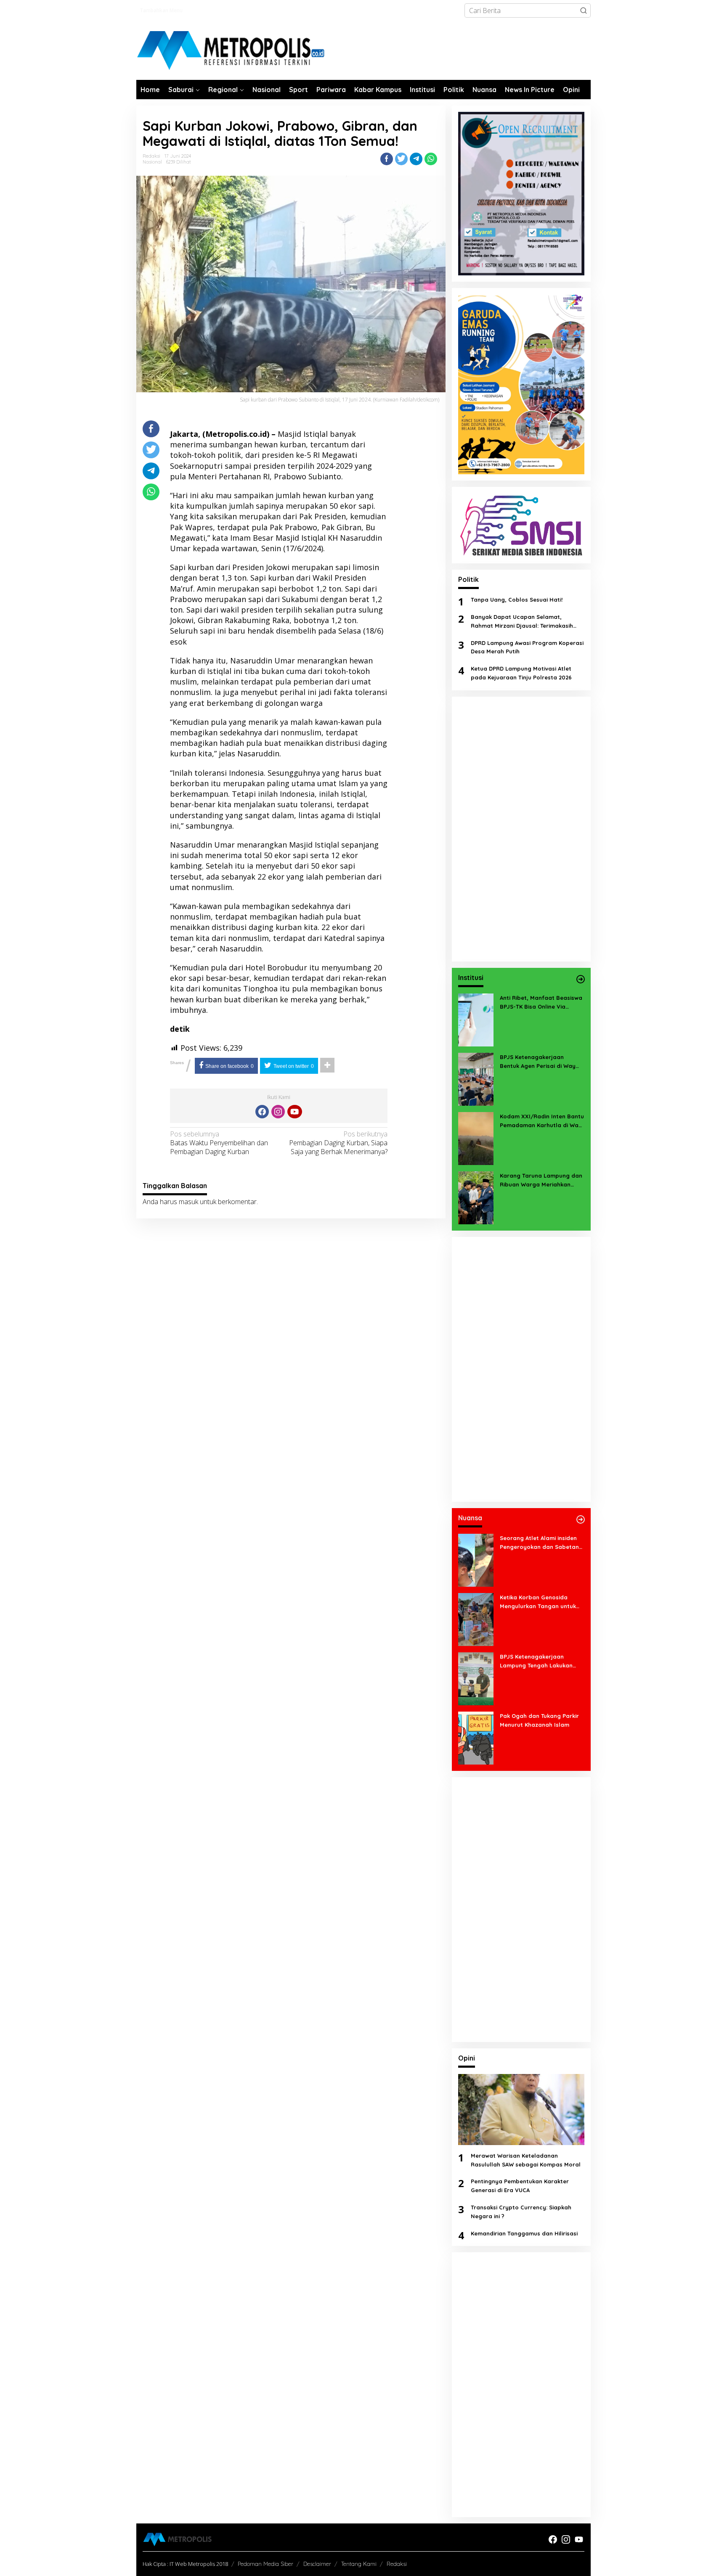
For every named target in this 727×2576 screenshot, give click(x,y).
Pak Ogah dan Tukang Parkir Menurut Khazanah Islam (539, 1720)
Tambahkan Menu (161, 10)
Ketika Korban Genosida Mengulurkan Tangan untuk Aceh (538, 1602)
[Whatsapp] (431, 159)
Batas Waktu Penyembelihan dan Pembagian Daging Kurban (219, 1143)
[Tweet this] (401, 159)
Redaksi (397, 2564)
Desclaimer (317, 2564)
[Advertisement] (521, 829)
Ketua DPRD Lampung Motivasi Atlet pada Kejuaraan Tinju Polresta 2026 (521, 673)
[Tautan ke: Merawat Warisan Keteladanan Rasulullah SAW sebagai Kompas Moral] (521, 2110)
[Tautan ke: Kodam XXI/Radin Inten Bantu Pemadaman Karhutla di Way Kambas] (476, 1138)
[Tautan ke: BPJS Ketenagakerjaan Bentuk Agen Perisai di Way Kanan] (476, 1078)
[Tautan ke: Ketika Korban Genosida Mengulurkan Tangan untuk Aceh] (476, 1619)
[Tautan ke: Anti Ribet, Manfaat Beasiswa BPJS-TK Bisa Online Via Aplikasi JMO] (476, 1019)
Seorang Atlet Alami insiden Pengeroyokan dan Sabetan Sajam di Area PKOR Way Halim (539, 1543)
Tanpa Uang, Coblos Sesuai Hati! (517, 600)
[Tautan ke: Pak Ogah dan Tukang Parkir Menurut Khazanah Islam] (476, 1737)
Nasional (152, 162)
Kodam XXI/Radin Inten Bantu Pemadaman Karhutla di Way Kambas (542, 1121)
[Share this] (387, 159)
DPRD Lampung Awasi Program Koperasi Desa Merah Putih (527, 647)
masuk (188, 1202)
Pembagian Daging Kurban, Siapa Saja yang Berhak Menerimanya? (338, 1143)
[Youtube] (295, 1112)
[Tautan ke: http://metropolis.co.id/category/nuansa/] (581, 1519)
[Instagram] (278, 1112)
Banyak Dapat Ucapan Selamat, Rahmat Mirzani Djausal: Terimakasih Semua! (522, 622)
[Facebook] (262, 1112)
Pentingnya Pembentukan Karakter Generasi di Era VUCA (520, 2186)
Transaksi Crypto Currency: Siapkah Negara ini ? (521, 2212)
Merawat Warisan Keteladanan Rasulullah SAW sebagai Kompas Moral (526, 2160)
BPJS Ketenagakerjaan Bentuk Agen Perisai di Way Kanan (538, 1062)
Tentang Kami (359, 2564)
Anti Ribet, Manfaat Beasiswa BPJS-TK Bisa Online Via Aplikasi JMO (541, 1003)
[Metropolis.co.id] (231, 51)
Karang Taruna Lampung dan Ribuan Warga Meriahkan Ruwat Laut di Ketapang (541, 1181)
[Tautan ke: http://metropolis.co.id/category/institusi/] (581, 979)
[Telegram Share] (416, 159)
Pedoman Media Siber (265, 2564)
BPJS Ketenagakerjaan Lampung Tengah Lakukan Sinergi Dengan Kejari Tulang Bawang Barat (540, 1662)
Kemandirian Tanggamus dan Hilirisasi (524, 2233)
